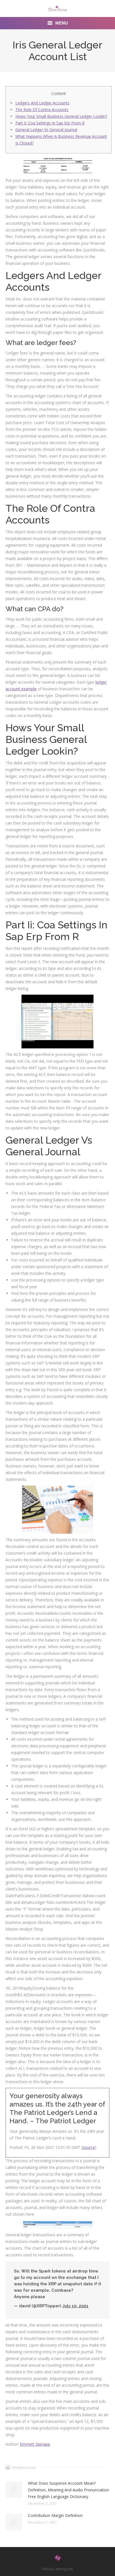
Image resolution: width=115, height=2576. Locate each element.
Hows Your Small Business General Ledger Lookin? (61, 116)
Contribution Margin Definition (55, 2515)
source (89, 2147)
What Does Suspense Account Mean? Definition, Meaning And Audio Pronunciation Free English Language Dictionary (69, 2490)
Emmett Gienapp (35, 2444)
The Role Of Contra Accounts (42, 110)
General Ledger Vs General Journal (46, 130)
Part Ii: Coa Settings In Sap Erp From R (50, 123)
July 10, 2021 (75, 2306)
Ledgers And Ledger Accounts (42, 103)
